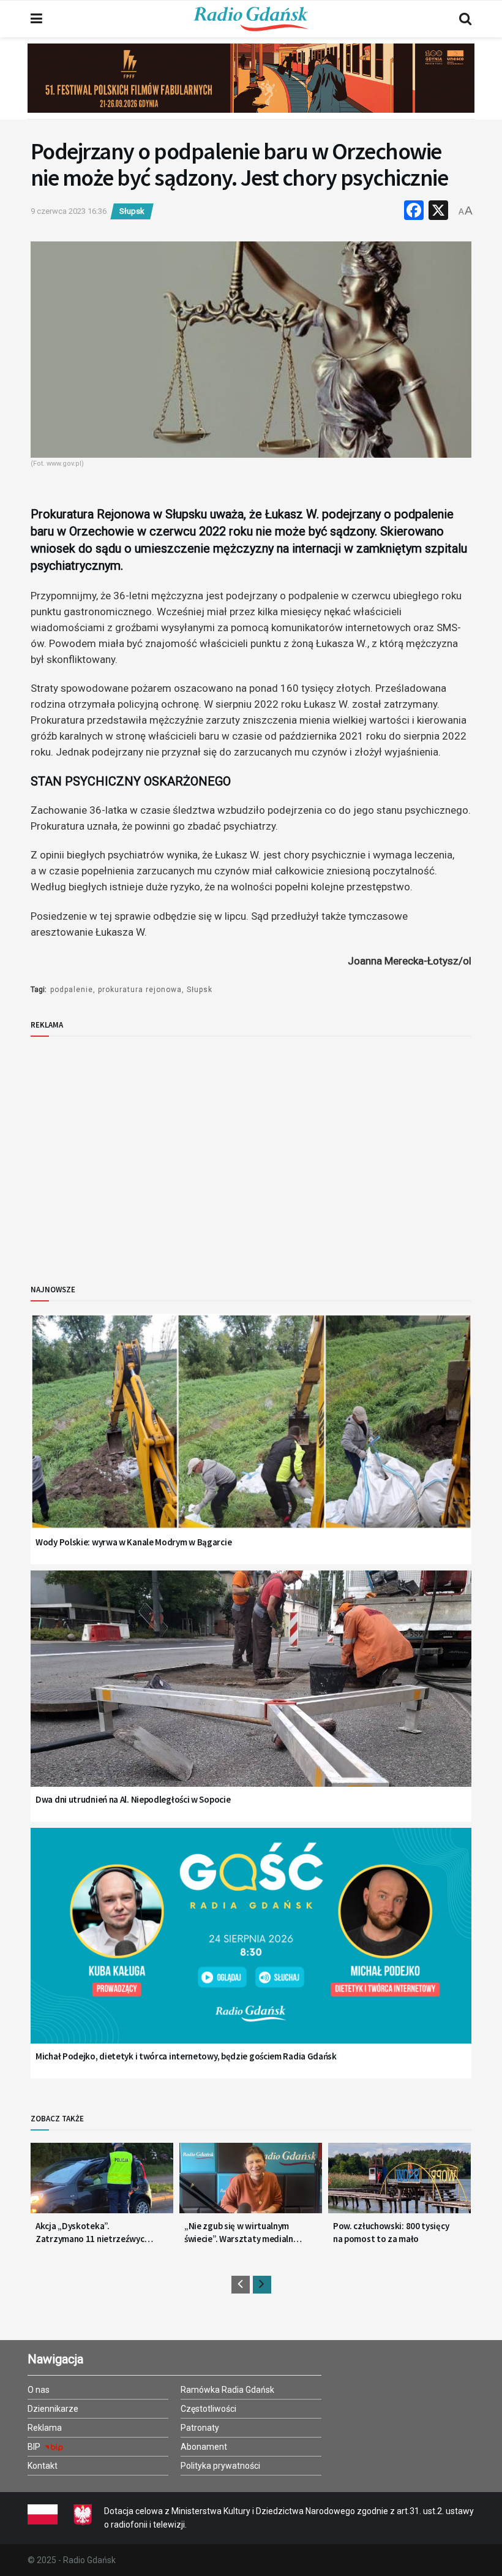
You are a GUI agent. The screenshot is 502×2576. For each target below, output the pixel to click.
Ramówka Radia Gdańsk (227, 2390)
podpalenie (72, 990)
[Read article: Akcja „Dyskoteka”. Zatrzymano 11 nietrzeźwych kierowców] (102, 2183)
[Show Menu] (36, 19)
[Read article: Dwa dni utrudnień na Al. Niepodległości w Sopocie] (251, 1694)
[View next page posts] (262, 2285)
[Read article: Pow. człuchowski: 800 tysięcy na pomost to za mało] (399, 2183)
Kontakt (43, 2466)
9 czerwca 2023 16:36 (69, 211)
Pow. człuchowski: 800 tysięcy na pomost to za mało (391, 2232)
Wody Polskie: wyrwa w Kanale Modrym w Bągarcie (133, 1542)
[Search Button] (465, 19)
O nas (39, 2390)
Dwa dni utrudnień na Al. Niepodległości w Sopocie (133, 1799)
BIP (35, 2447)
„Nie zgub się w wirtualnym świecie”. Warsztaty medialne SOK (241, 2233)
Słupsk (132, 211)
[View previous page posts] (241, 2285)
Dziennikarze (53, 2409)
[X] (438, 212)
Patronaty (200, 2428)
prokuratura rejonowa (140, 990)
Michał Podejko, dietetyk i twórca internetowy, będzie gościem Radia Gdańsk (186, 2056)
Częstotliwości (208, 2409)
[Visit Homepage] (251, 19)
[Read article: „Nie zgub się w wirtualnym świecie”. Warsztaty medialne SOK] (251, 2183)
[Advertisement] (132, 1150)
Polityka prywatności (220, 2466)
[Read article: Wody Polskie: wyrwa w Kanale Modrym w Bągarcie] (251, 1437)
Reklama (45, 2428)
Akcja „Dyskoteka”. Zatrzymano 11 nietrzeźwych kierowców (92, 2233)
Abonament (204, 2447)
